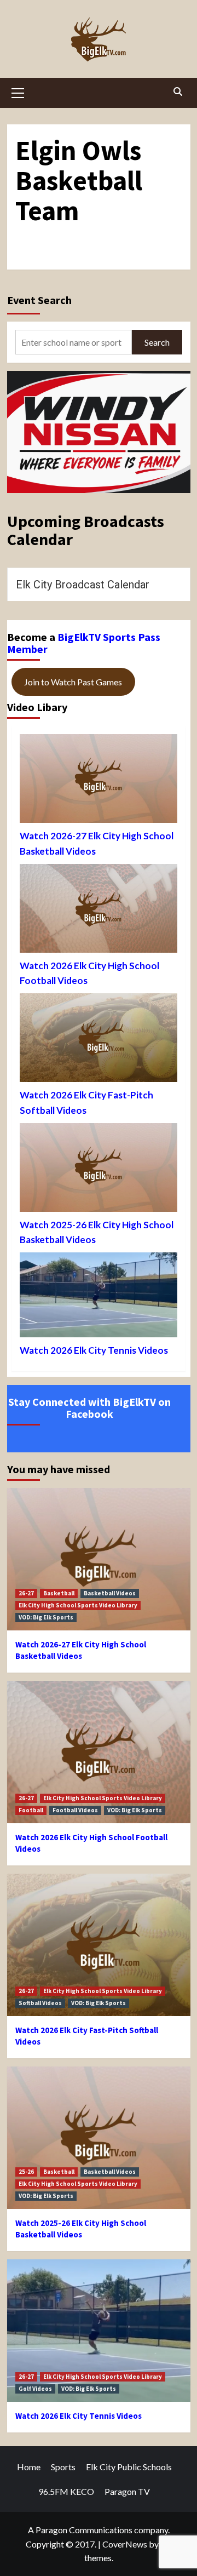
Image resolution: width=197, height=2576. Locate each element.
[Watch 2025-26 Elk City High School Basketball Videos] (99, 1170)
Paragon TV (127, 2491)
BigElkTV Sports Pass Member (84, 643)
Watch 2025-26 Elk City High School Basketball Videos (97, 1232)
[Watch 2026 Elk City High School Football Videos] (99, 911)
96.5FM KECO (66, 2491)
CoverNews (125, 2544)
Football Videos (75, 1810)
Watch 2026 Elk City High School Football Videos (89, 973)
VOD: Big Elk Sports (46, 1617)
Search (157, 342)
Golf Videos (35, 2389)
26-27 (26, 1593)
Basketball (59, 1593)
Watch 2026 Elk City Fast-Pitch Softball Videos (86, 1102)
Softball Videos (40, 2003)
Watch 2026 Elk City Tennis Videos (94, 1350)
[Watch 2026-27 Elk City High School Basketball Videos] (99, 781)
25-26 (26, 2172)
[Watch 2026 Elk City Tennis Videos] (99, 1298)
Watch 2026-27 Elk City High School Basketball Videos (97, 843)
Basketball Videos (110, 1593)
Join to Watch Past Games (73, 682)
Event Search (39, 300)
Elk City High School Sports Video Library (78, 1605)
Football (31, 1810)
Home (29, 2467)
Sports (63, 2467)
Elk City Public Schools (129, 2467)
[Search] (178, 91)
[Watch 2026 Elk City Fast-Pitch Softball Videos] (99, 1040)
